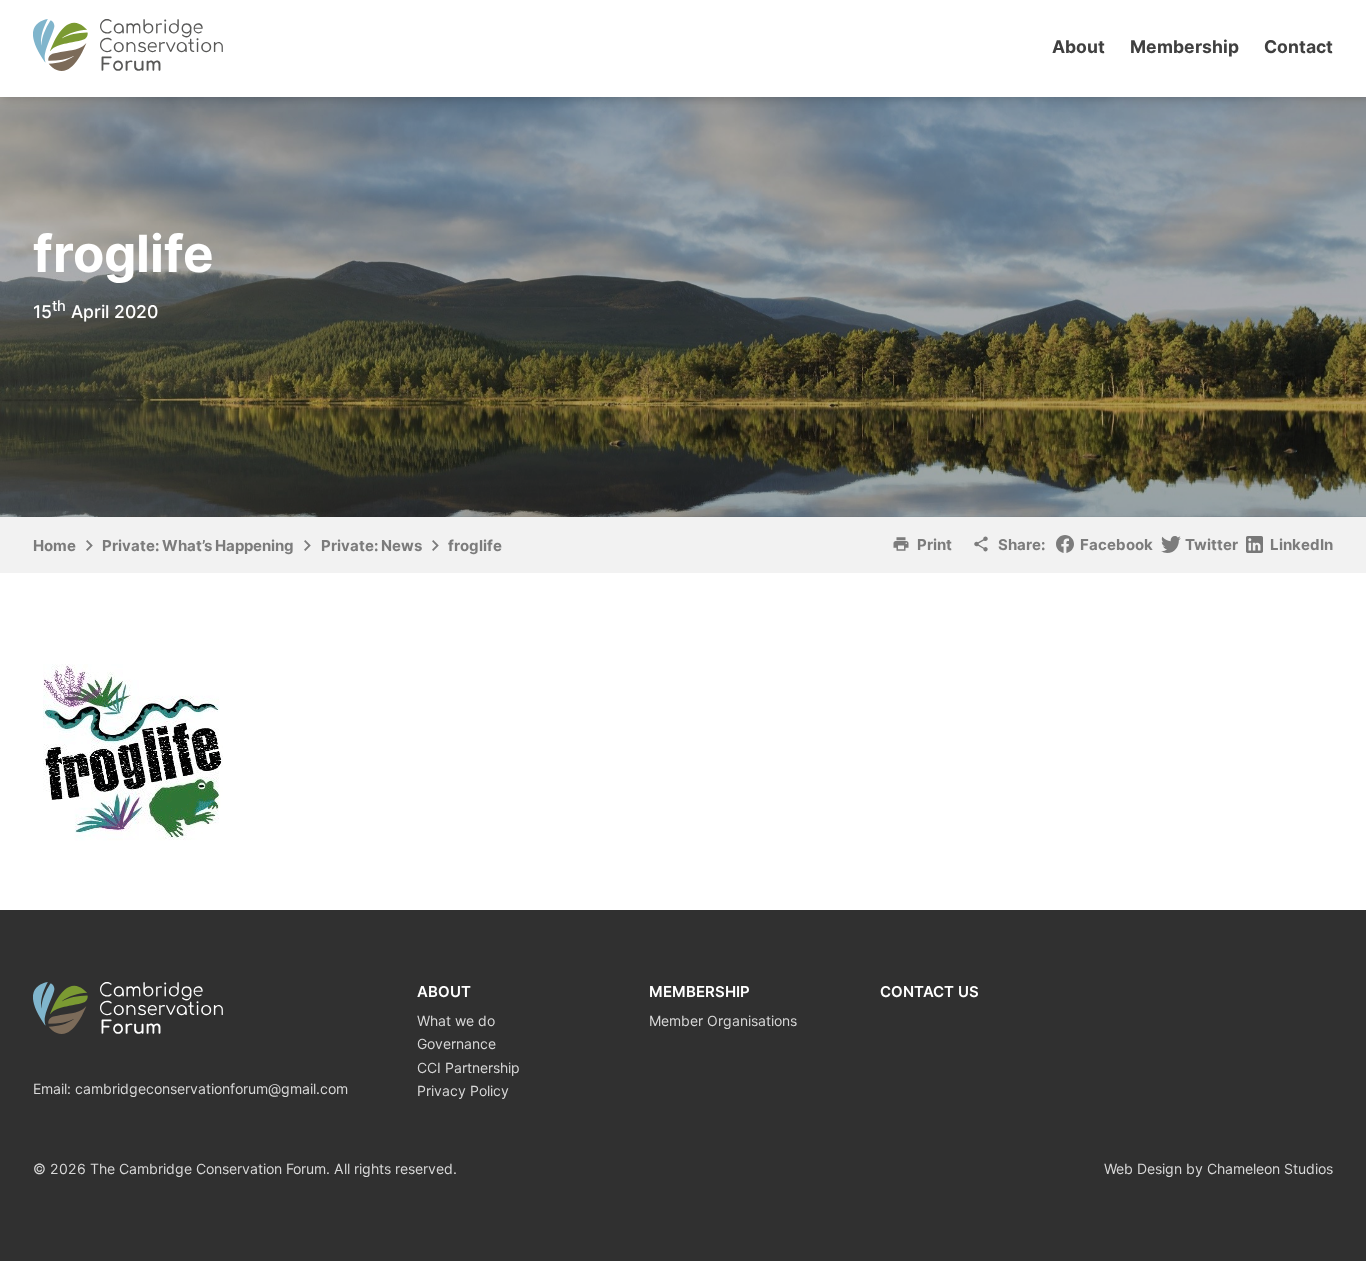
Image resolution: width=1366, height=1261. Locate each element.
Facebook (1116, 544)
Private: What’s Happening (198, 545)
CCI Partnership (468, 1067)
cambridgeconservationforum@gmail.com (211, 1088)
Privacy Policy (463, 1090)
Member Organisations (723, 1020)
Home (54, 545)
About (1078, 46)
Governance (456, 1043)
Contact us (929, 991)
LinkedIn (1301, 544)
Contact (1298, 46)
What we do (456, 1020)
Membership (1184, 46)
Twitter (1211, 544)
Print (934, 544)
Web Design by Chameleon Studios (1218, 1168)
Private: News (371, 545)
